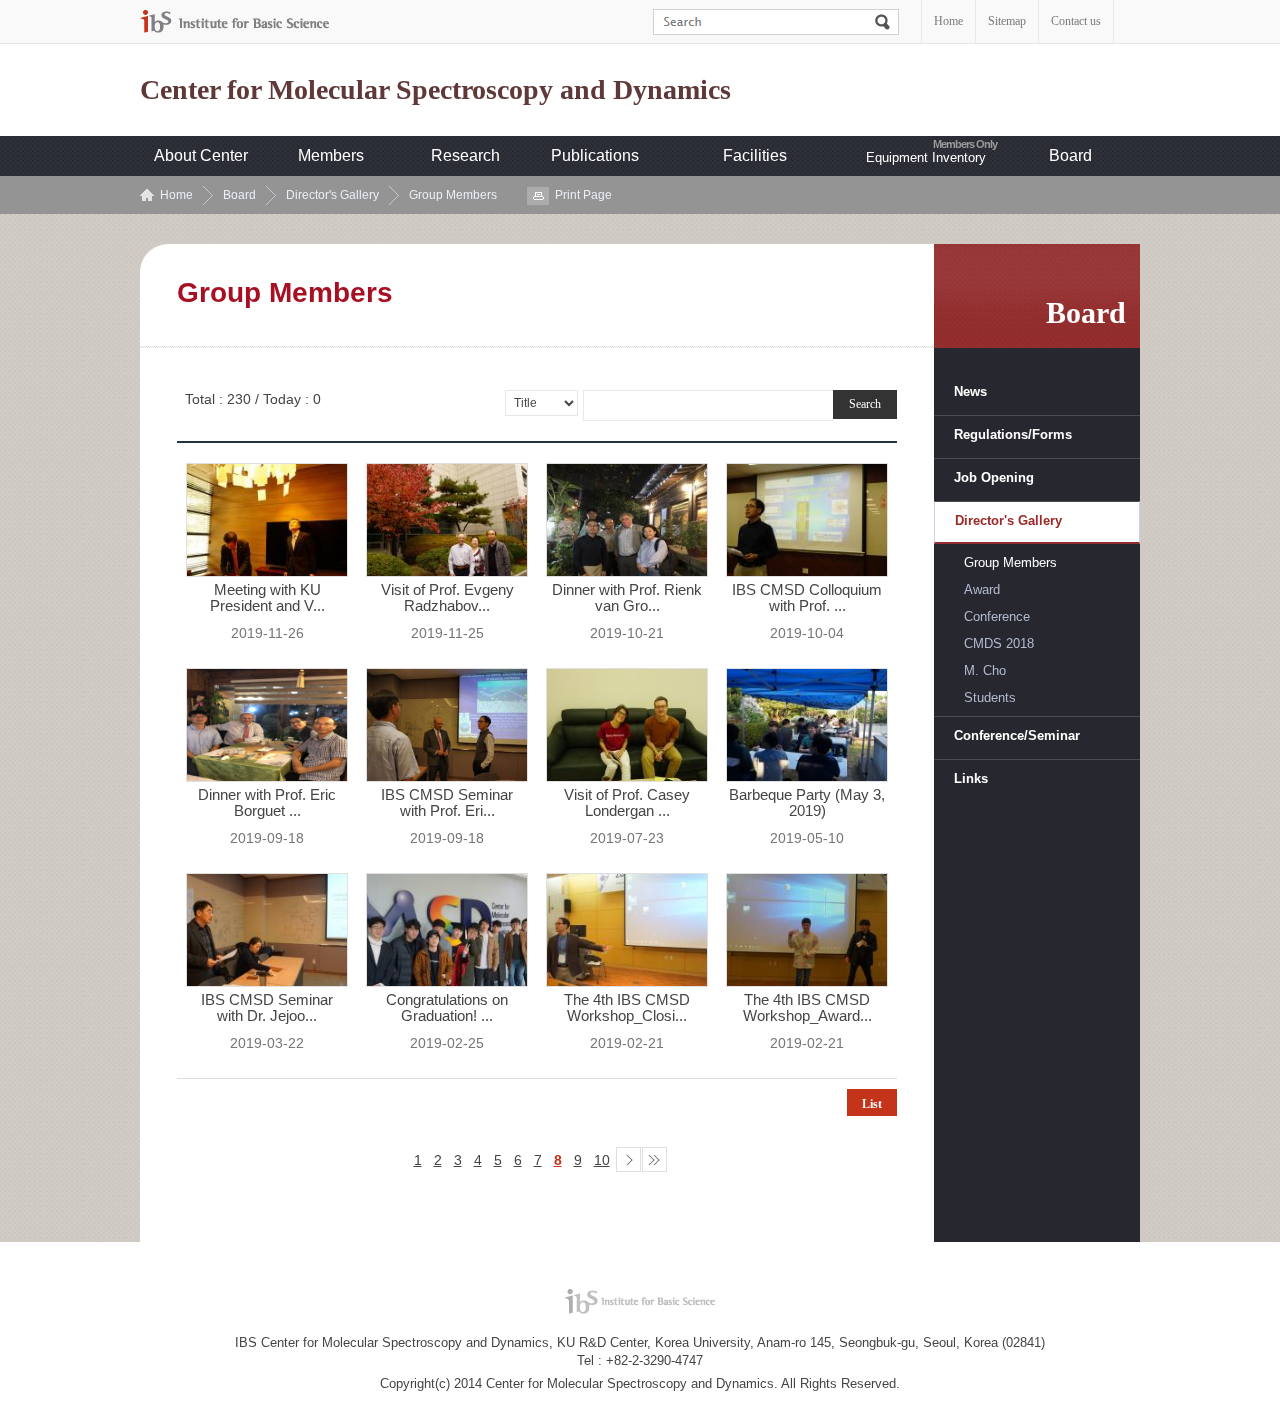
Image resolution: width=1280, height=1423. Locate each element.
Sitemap (1007, 21)
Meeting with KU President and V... (267, 598)
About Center (201, 155)
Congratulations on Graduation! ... (447, 1008)
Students (990, 697)
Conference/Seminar (1017, 735)
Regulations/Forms (1013, 434)
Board (1070, 155)
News (970, 391)
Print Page (583, 195)
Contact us (1076, 21)
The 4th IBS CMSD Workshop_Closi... (627, 1008)
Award (982, 589)
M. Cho (985, 670)
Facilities (755, 155)
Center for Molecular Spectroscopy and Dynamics (435, 90)
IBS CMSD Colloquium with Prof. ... (807, 598)
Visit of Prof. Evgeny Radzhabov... (447, 598)
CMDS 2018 (999, 643)
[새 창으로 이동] (235, 21)
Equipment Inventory (926, 157)
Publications (595, 155)
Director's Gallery (332, 195)
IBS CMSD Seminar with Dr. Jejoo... (267, 1008)
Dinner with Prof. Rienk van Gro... (627, 598)
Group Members (453, 195)
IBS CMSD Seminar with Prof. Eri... (447, 803)
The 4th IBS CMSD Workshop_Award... (807, 1008)
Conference (997, 616)
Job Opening (994, 477)
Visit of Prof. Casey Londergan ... (627, 803)
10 (602, 1160)
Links (971, 778)
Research (465, 155)
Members (331, 155)
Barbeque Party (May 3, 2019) (807, 803)
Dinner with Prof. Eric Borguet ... (267, 803)
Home (948, 21)
